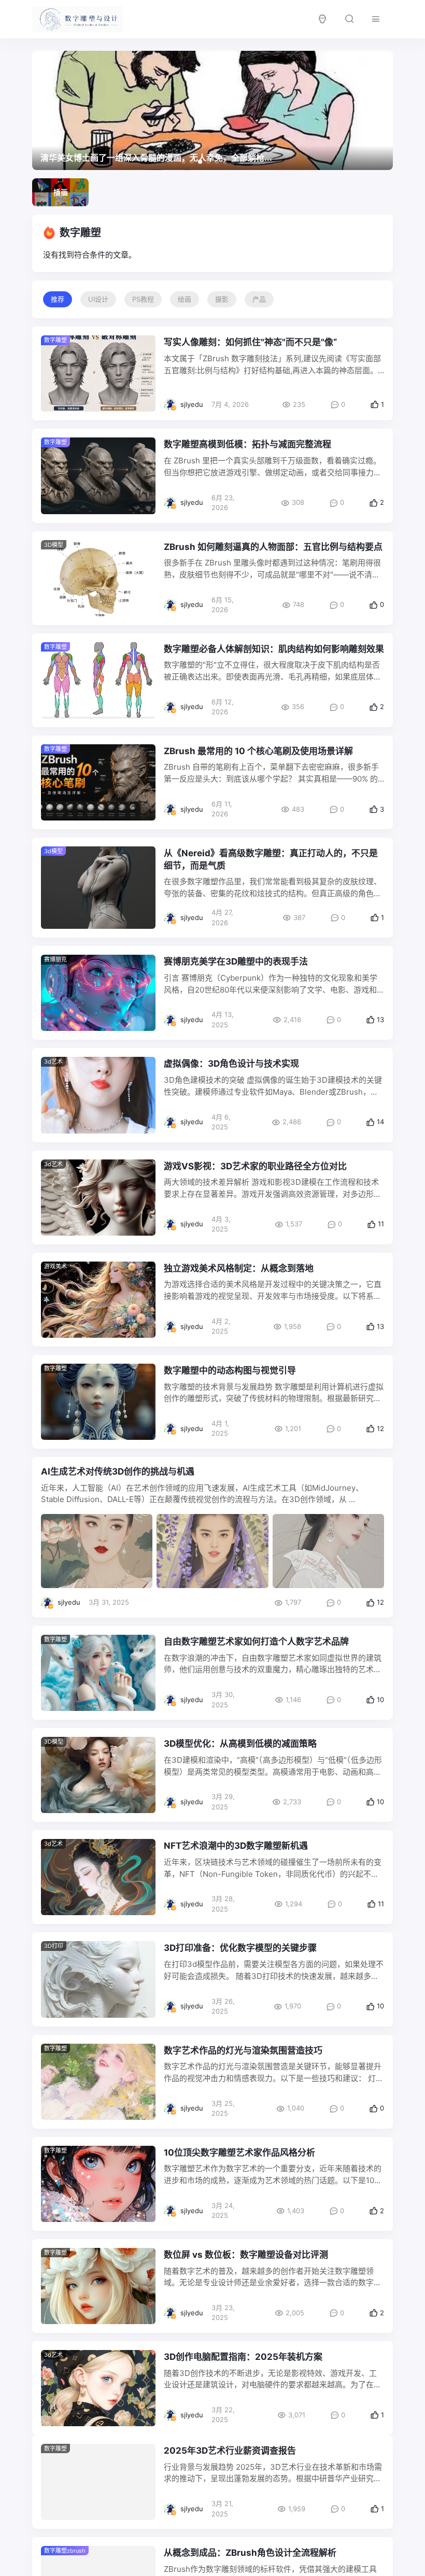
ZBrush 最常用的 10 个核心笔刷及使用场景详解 (258, 751)
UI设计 (98, 299)
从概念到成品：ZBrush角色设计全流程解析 (250, 2561)
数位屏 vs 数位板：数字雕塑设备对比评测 (246, 2255)
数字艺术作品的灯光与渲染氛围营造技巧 (243, 2050)
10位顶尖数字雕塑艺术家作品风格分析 (239, 2153)
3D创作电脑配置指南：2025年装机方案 (243, 2357)
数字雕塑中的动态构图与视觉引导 (230, 1370)
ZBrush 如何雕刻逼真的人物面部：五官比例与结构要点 (273, 547)
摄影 (222, 299)
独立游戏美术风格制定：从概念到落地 (239, 1268)
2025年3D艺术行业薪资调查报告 (230, 2459)
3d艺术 (53, 1061)
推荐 (58, 299)
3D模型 (54, 545)
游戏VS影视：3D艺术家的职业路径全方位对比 (255, 1166)
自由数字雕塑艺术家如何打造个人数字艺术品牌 (256, 1641)
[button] (183, 162)
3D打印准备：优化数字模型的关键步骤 (240, 1948)
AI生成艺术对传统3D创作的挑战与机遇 (118, 1471)
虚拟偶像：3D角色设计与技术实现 (231, 1064)
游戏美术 (55, 1266)
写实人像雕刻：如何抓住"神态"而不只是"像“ (250, 342)
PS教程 (143, 299)
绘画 (185, 299)
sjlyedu (192, 404)
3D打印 (54, 1946)
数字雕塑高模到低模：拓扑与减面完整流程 (247, 444)
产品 (259, 299)
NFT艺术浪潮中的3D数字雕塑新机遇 (236, 1846)
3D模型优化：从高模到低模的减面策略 (240, 1744)
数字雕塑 (55, 1368)
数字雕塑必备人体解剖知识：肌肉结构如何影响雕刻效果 (274, 649)
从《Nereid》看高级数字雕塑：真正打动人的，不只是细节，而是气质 (271, 859)
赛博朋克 (55, 959)
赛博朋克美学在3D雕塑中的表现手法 (236, 961)
